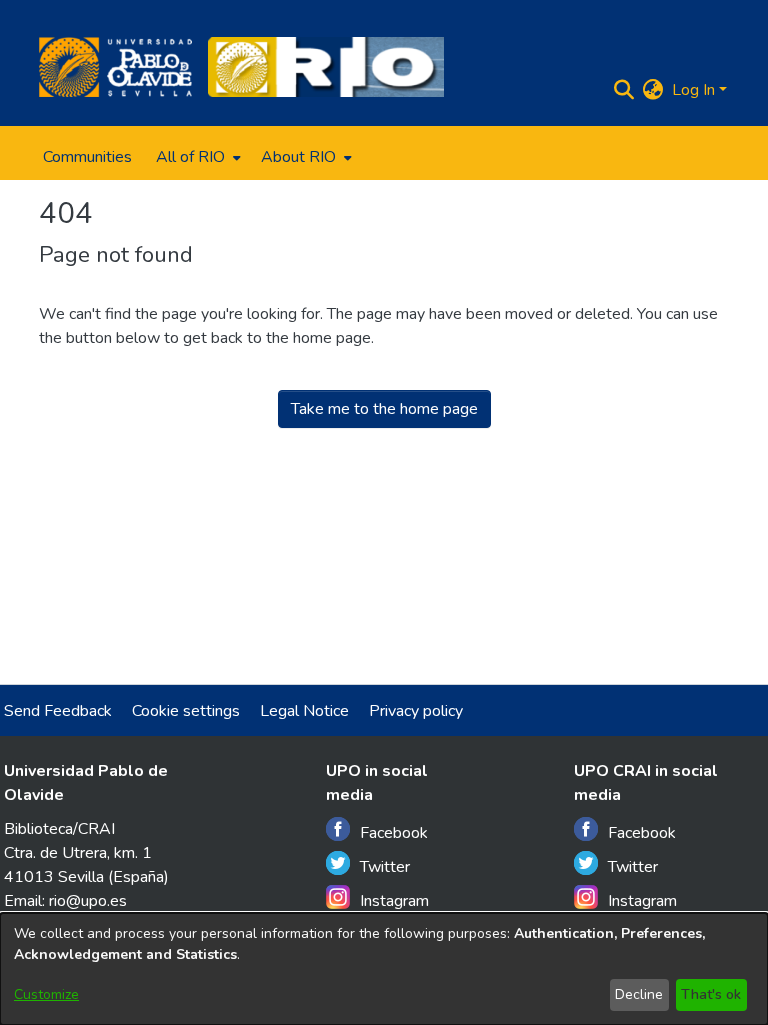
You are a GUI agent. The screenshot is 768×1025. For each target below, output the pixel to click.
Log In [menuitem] (693, 90)
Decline (639, 994)
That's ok (711, 994)
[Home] (115, 67)
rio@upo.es (88, 901)
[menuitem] (196, 157)
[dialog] (384, 969)
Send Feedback (58, 711)
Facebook (394, 833)
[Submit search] (624, 90)
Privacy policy (416, 711)
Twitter (385, 867)
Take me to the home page (384, 409)
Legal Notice (304, 711)
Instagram (394, 901)
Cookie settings (186, 711)
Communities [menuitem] (87, 157)
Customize (46, 994)
